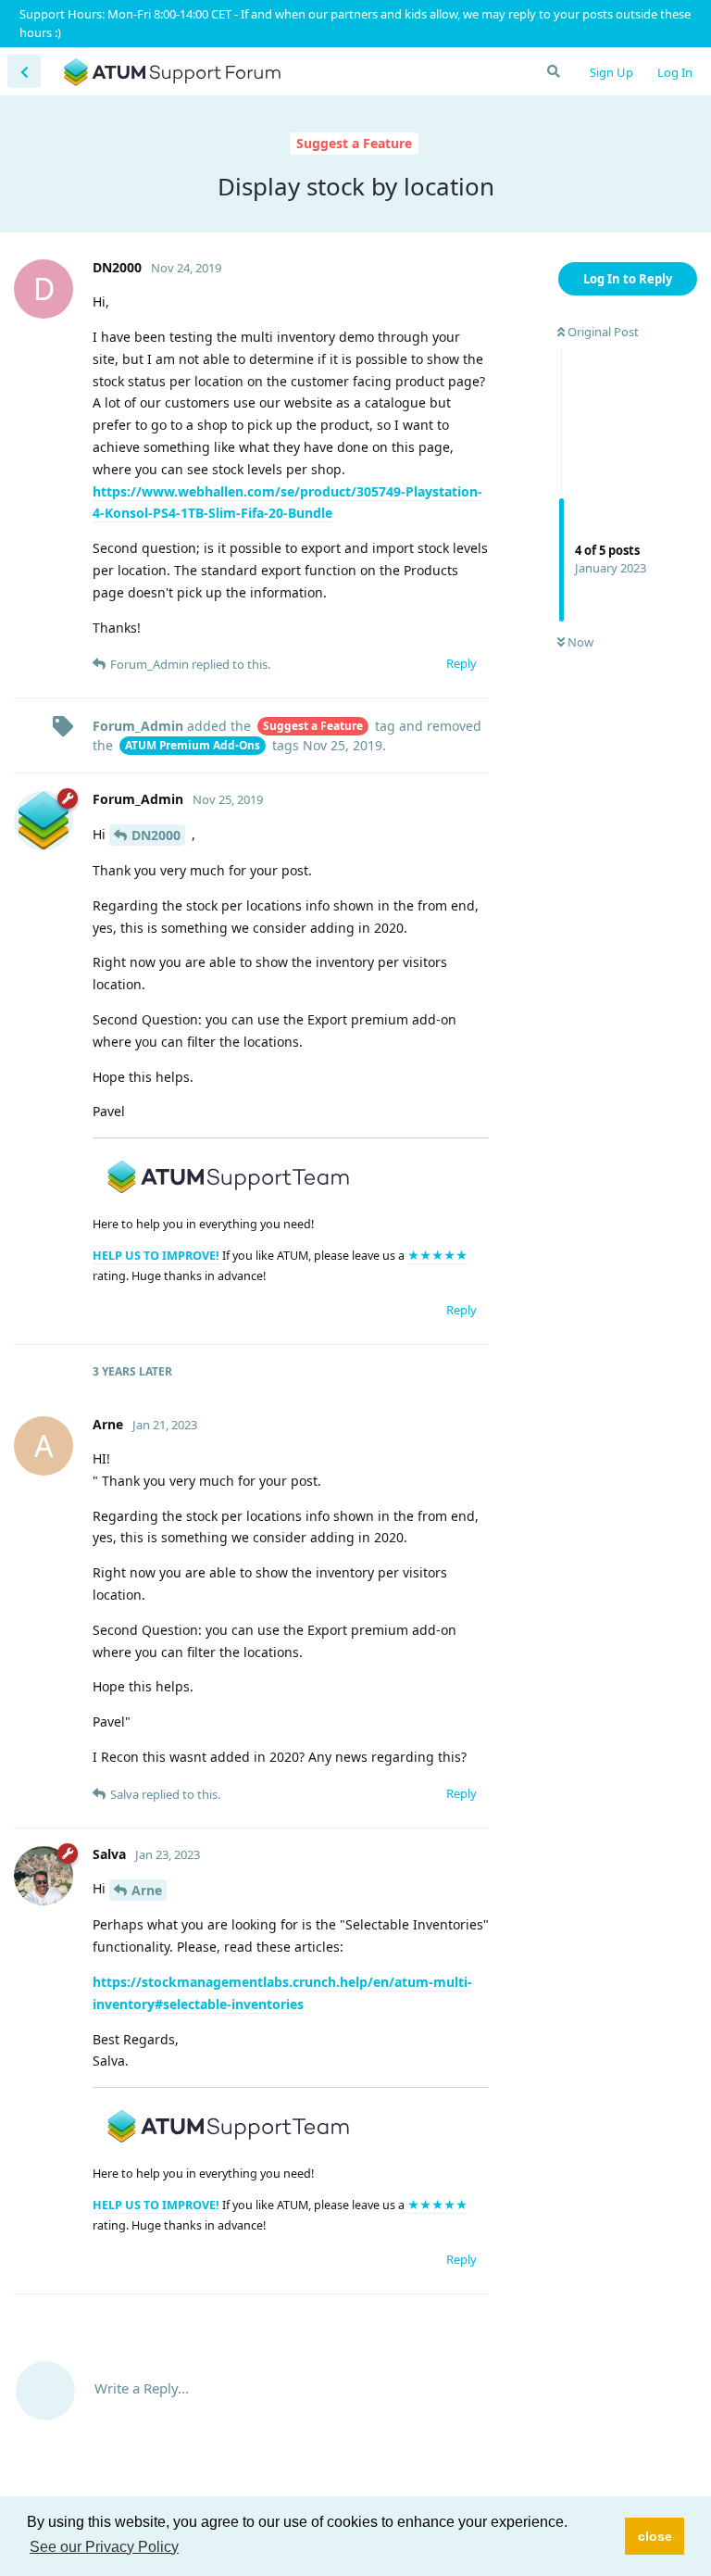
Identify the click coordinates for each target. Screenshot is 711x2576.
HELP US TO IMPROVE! (157, 1256)
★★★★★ (437, 1256)
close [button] (655, 2536)
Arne (147, 1890)
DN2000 (156, 835)
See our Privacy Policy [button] (104, 2547)
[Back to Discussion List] (24, 71)
